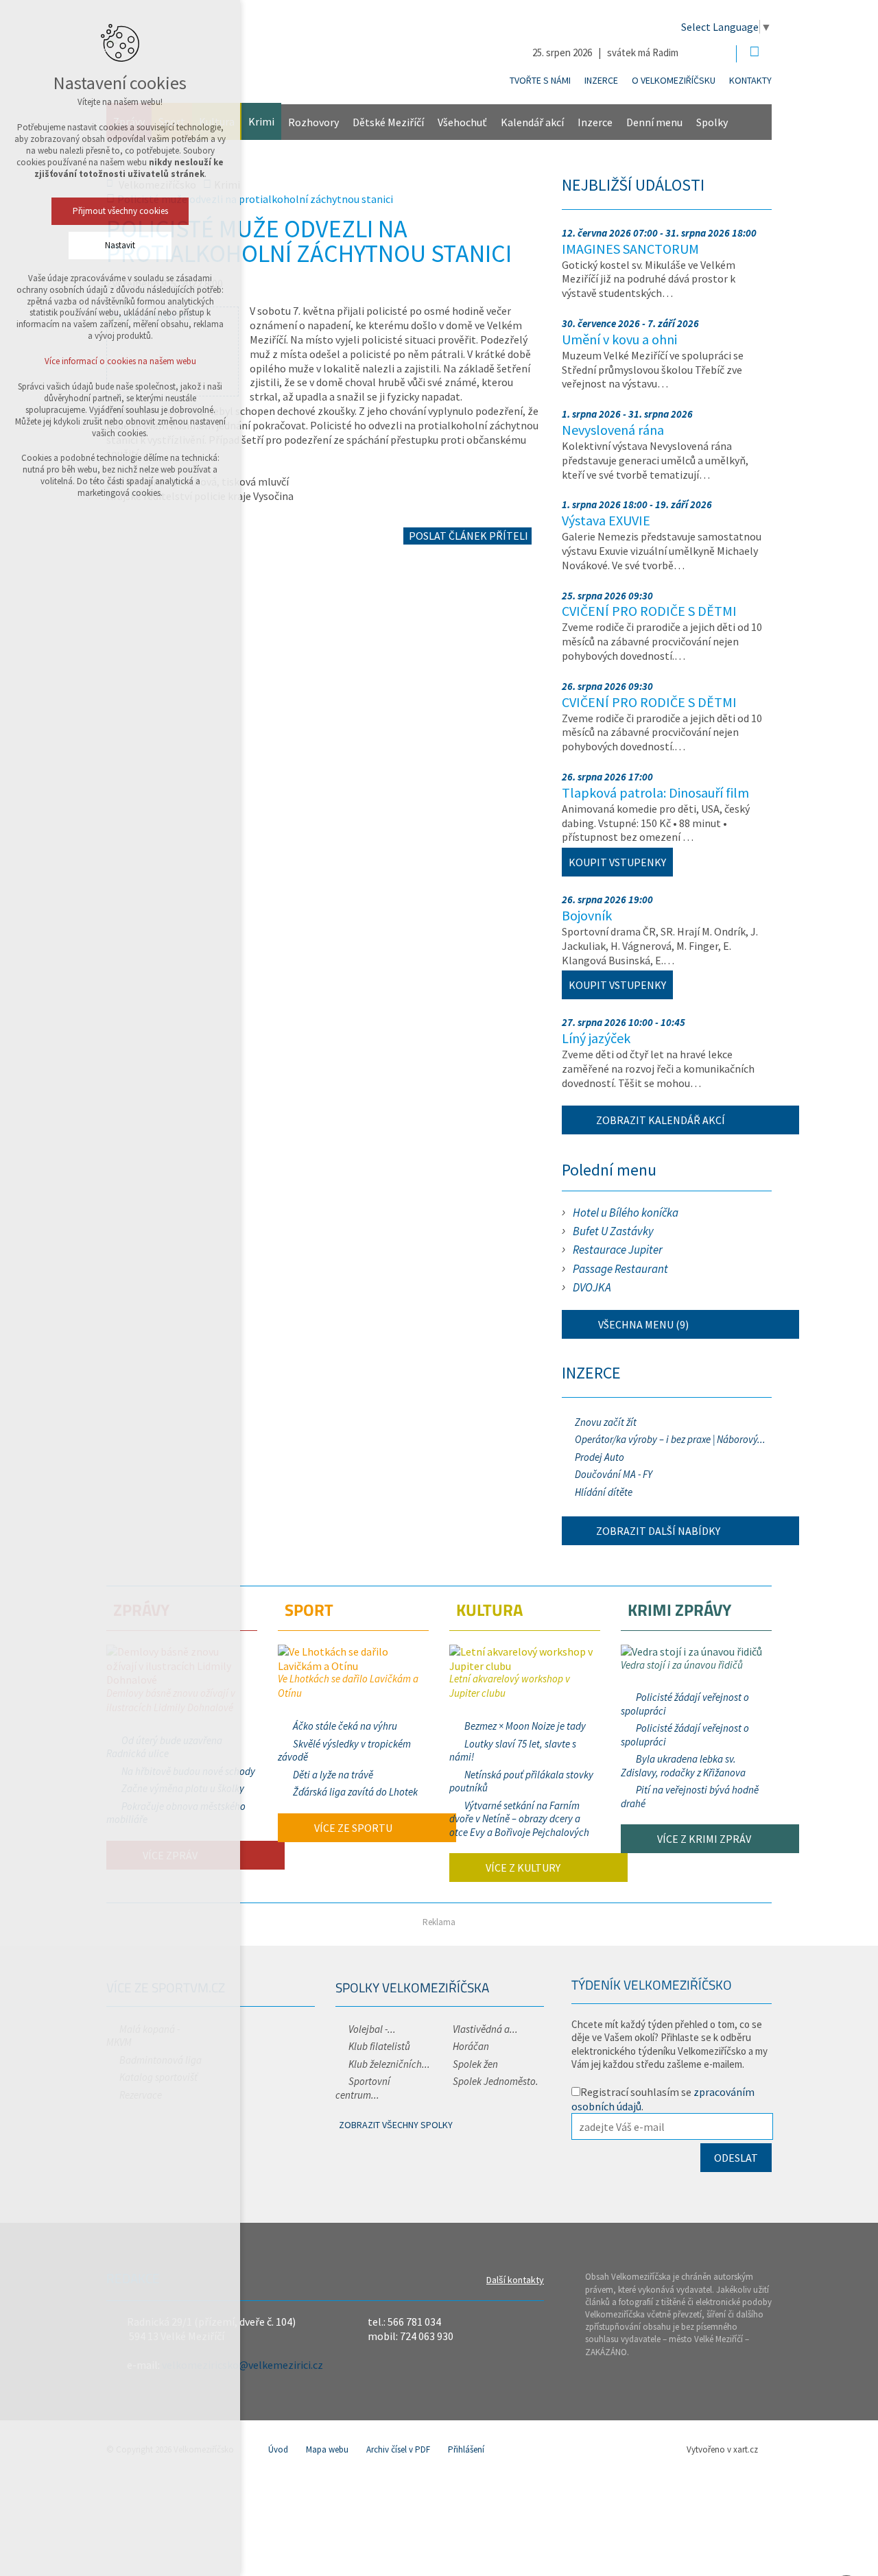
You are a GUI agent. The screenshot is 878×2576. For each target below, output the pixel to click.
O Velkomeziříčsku (674, 80)
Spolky (712, 122)
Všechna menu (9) (642, 1324)
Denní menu (654, 122)
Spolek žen (475, 2064)
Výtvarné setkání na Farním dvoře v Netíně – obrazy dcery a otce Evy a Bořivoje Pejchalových (519, 1819)
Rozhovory (313, 122)
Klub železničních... (389, 2064)
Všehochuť (462, 122)
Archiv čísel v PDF (398, 2449)
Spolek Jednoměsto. (496, 2081)
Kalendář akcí (532, 122)
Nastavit (120, 245)
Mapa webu (327, 2449)
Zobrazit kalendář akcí (661, 1120)
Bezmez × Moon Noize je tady (525, 1726)
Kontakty (750, 80)
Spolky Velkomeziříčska (412, 1987)
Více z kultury (522, 1868)
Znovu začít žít (606, 1422)
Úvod (278, 2449)
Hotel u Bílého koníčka (626, 1213)
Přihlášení (466, 2449)
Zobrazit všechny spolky (396, 2125)
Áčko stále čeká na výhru (345, 1726)
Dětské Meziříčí (388, 122)
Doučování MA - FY (614, 1474)
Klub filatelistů (379, 2046)
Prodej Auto (600, 1457)
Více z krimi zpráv (703, 1839)
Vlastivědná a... (485, 2029)
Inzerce (601, 80)
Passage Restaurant (620, 1269)
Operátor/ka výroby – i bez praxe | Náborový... (670, 1439)
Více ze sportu (352, 1828)
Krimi (261, 121)
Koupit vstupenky (617, 862)
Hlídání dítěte (604, 1492)
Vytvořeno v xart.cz (722, 2449)
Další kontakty (515, 2280)
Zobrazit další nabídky (658, 1531)
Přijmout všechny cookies (120, 211)
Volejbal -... (372, 2029)
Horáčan (471, 2046)
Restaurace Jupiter (618, 1250)
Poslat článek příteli (467, 536)
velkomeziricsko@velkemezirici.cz (242, 2365)
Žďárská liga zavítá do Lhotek (355, 1792)
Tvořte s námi (540, 80)
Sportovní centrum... (363, 2088)
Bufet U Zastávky (613, 1231)
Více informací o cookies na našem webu (120, 361)
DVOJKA (592, 1287)
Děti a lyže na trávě (333, 1775)
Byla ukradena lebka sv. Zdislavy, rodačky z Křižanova (683, 1766)
